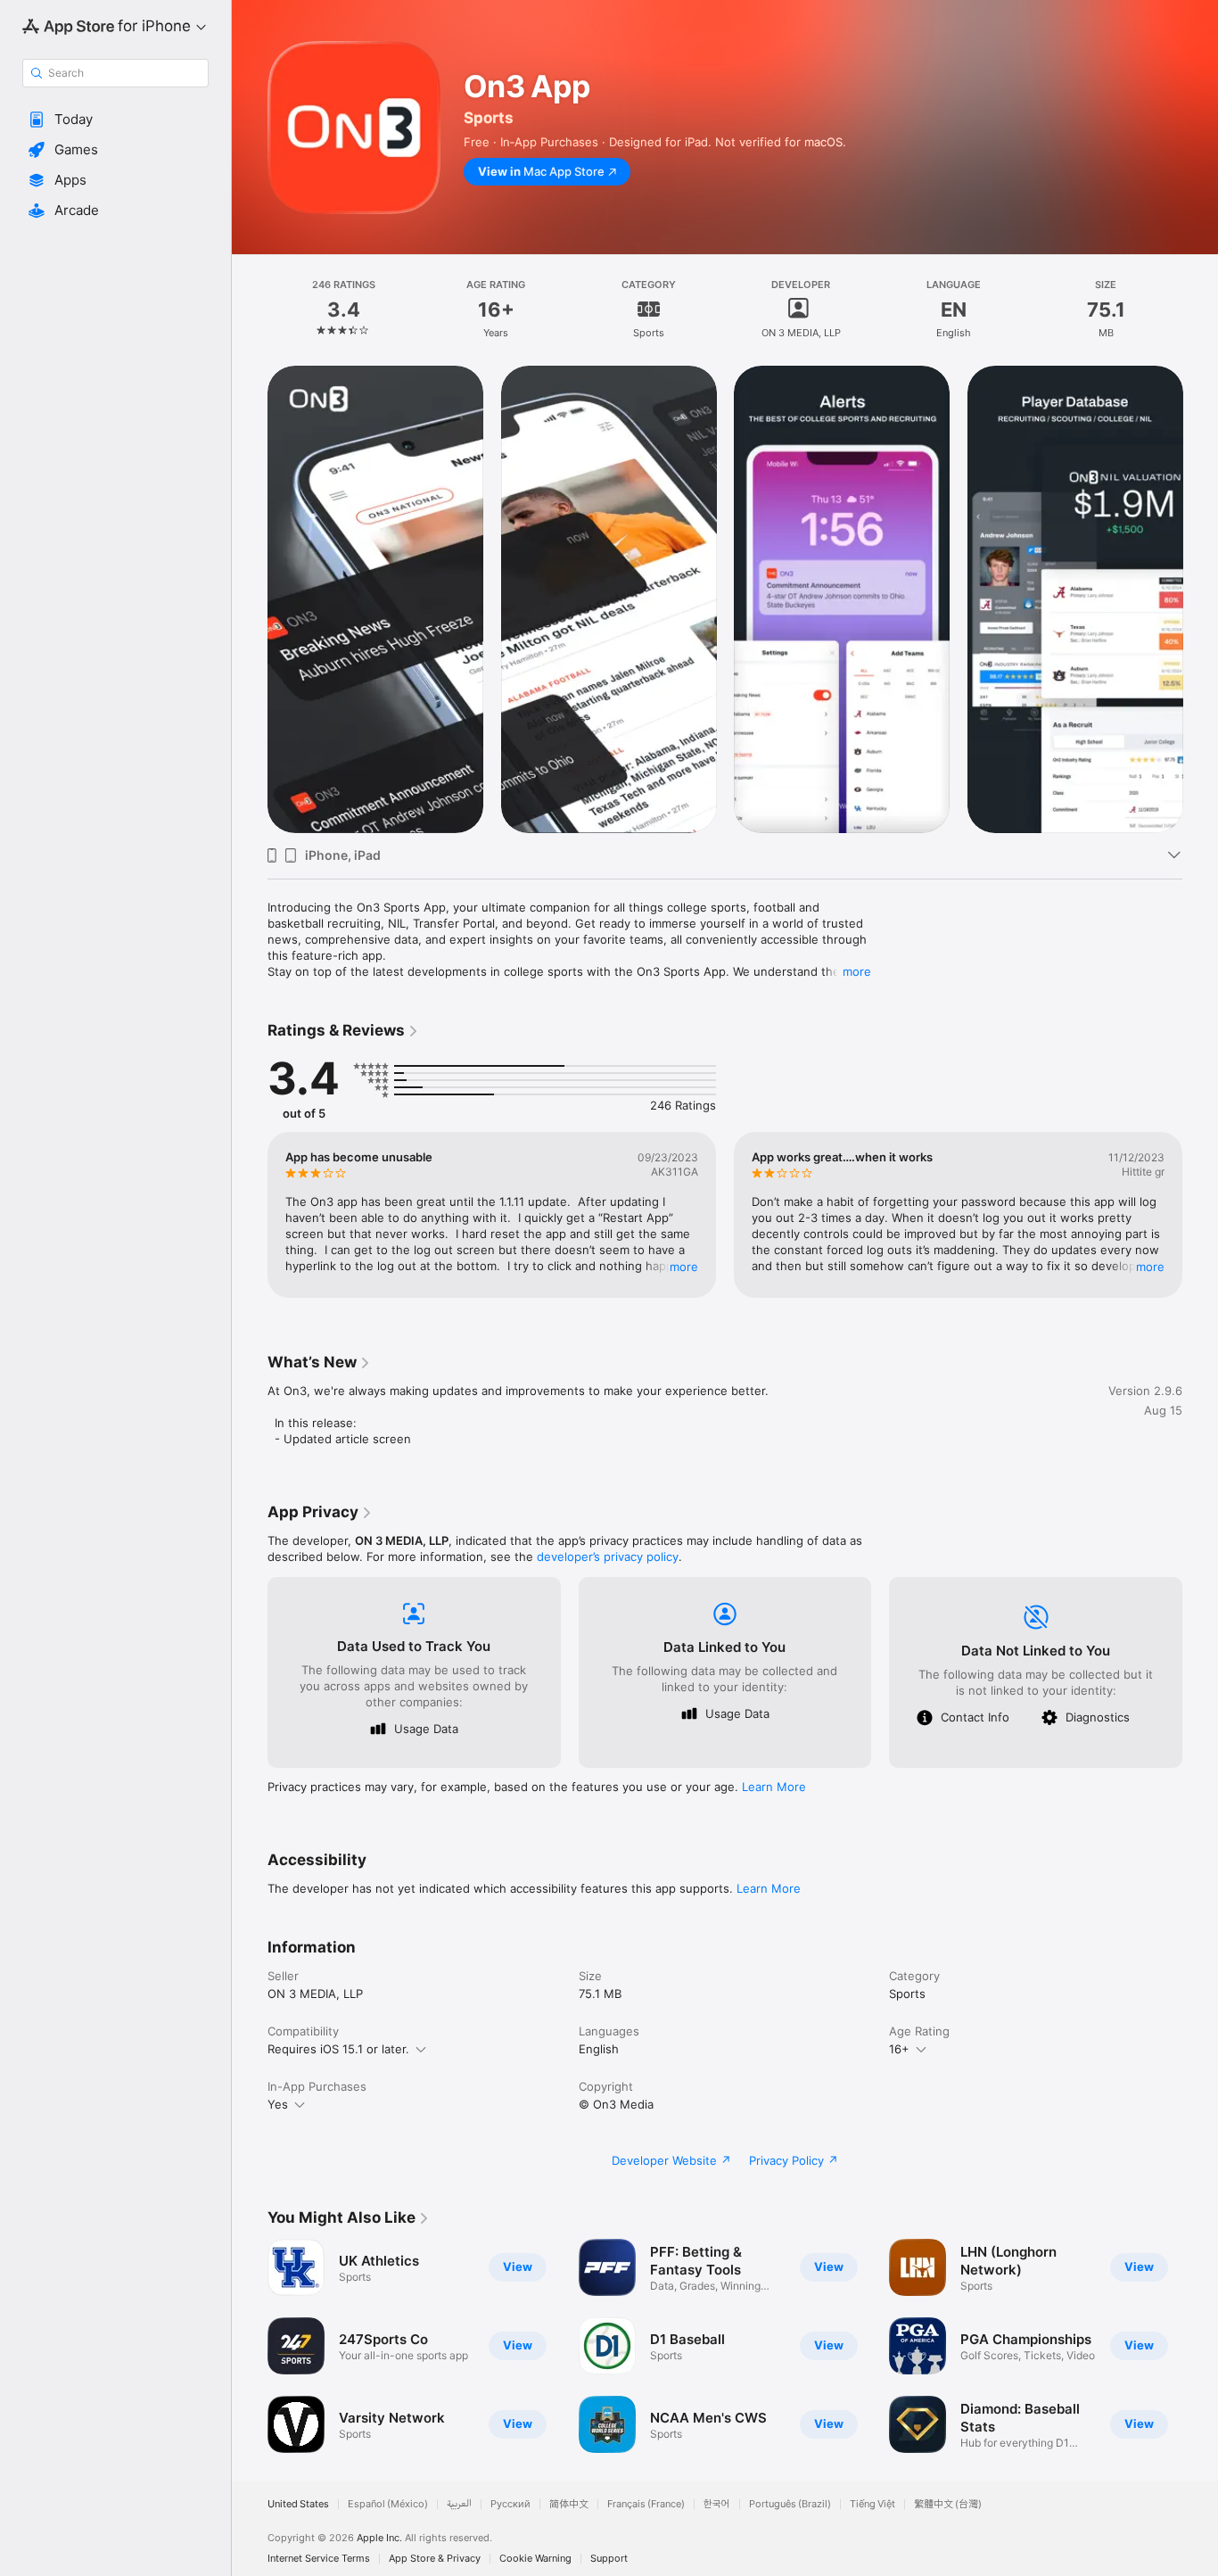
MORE (684, 1267)
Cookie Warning (535, 2559)
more (857, 971)
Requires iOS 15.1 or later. (338, 2049)
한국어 (717, 2504)
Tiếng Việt (872, 2504)
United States (298, 2504)
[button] (115, 120)
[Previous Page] (250, 599)
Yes (278, 2104)
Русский (510, 2504)
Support (609, 2559)
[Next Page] (1200, 599)
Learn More (774, 1787)
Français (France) (646, 2504)
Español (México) (388, 2504)
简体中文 (569, 2504)
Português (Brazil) (790, 2504)
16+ (899, 2049)
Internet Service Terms (319, 2559)
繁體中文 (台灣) (948, 2504)
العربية (459, 2504)
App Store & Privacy (435, 2559)
